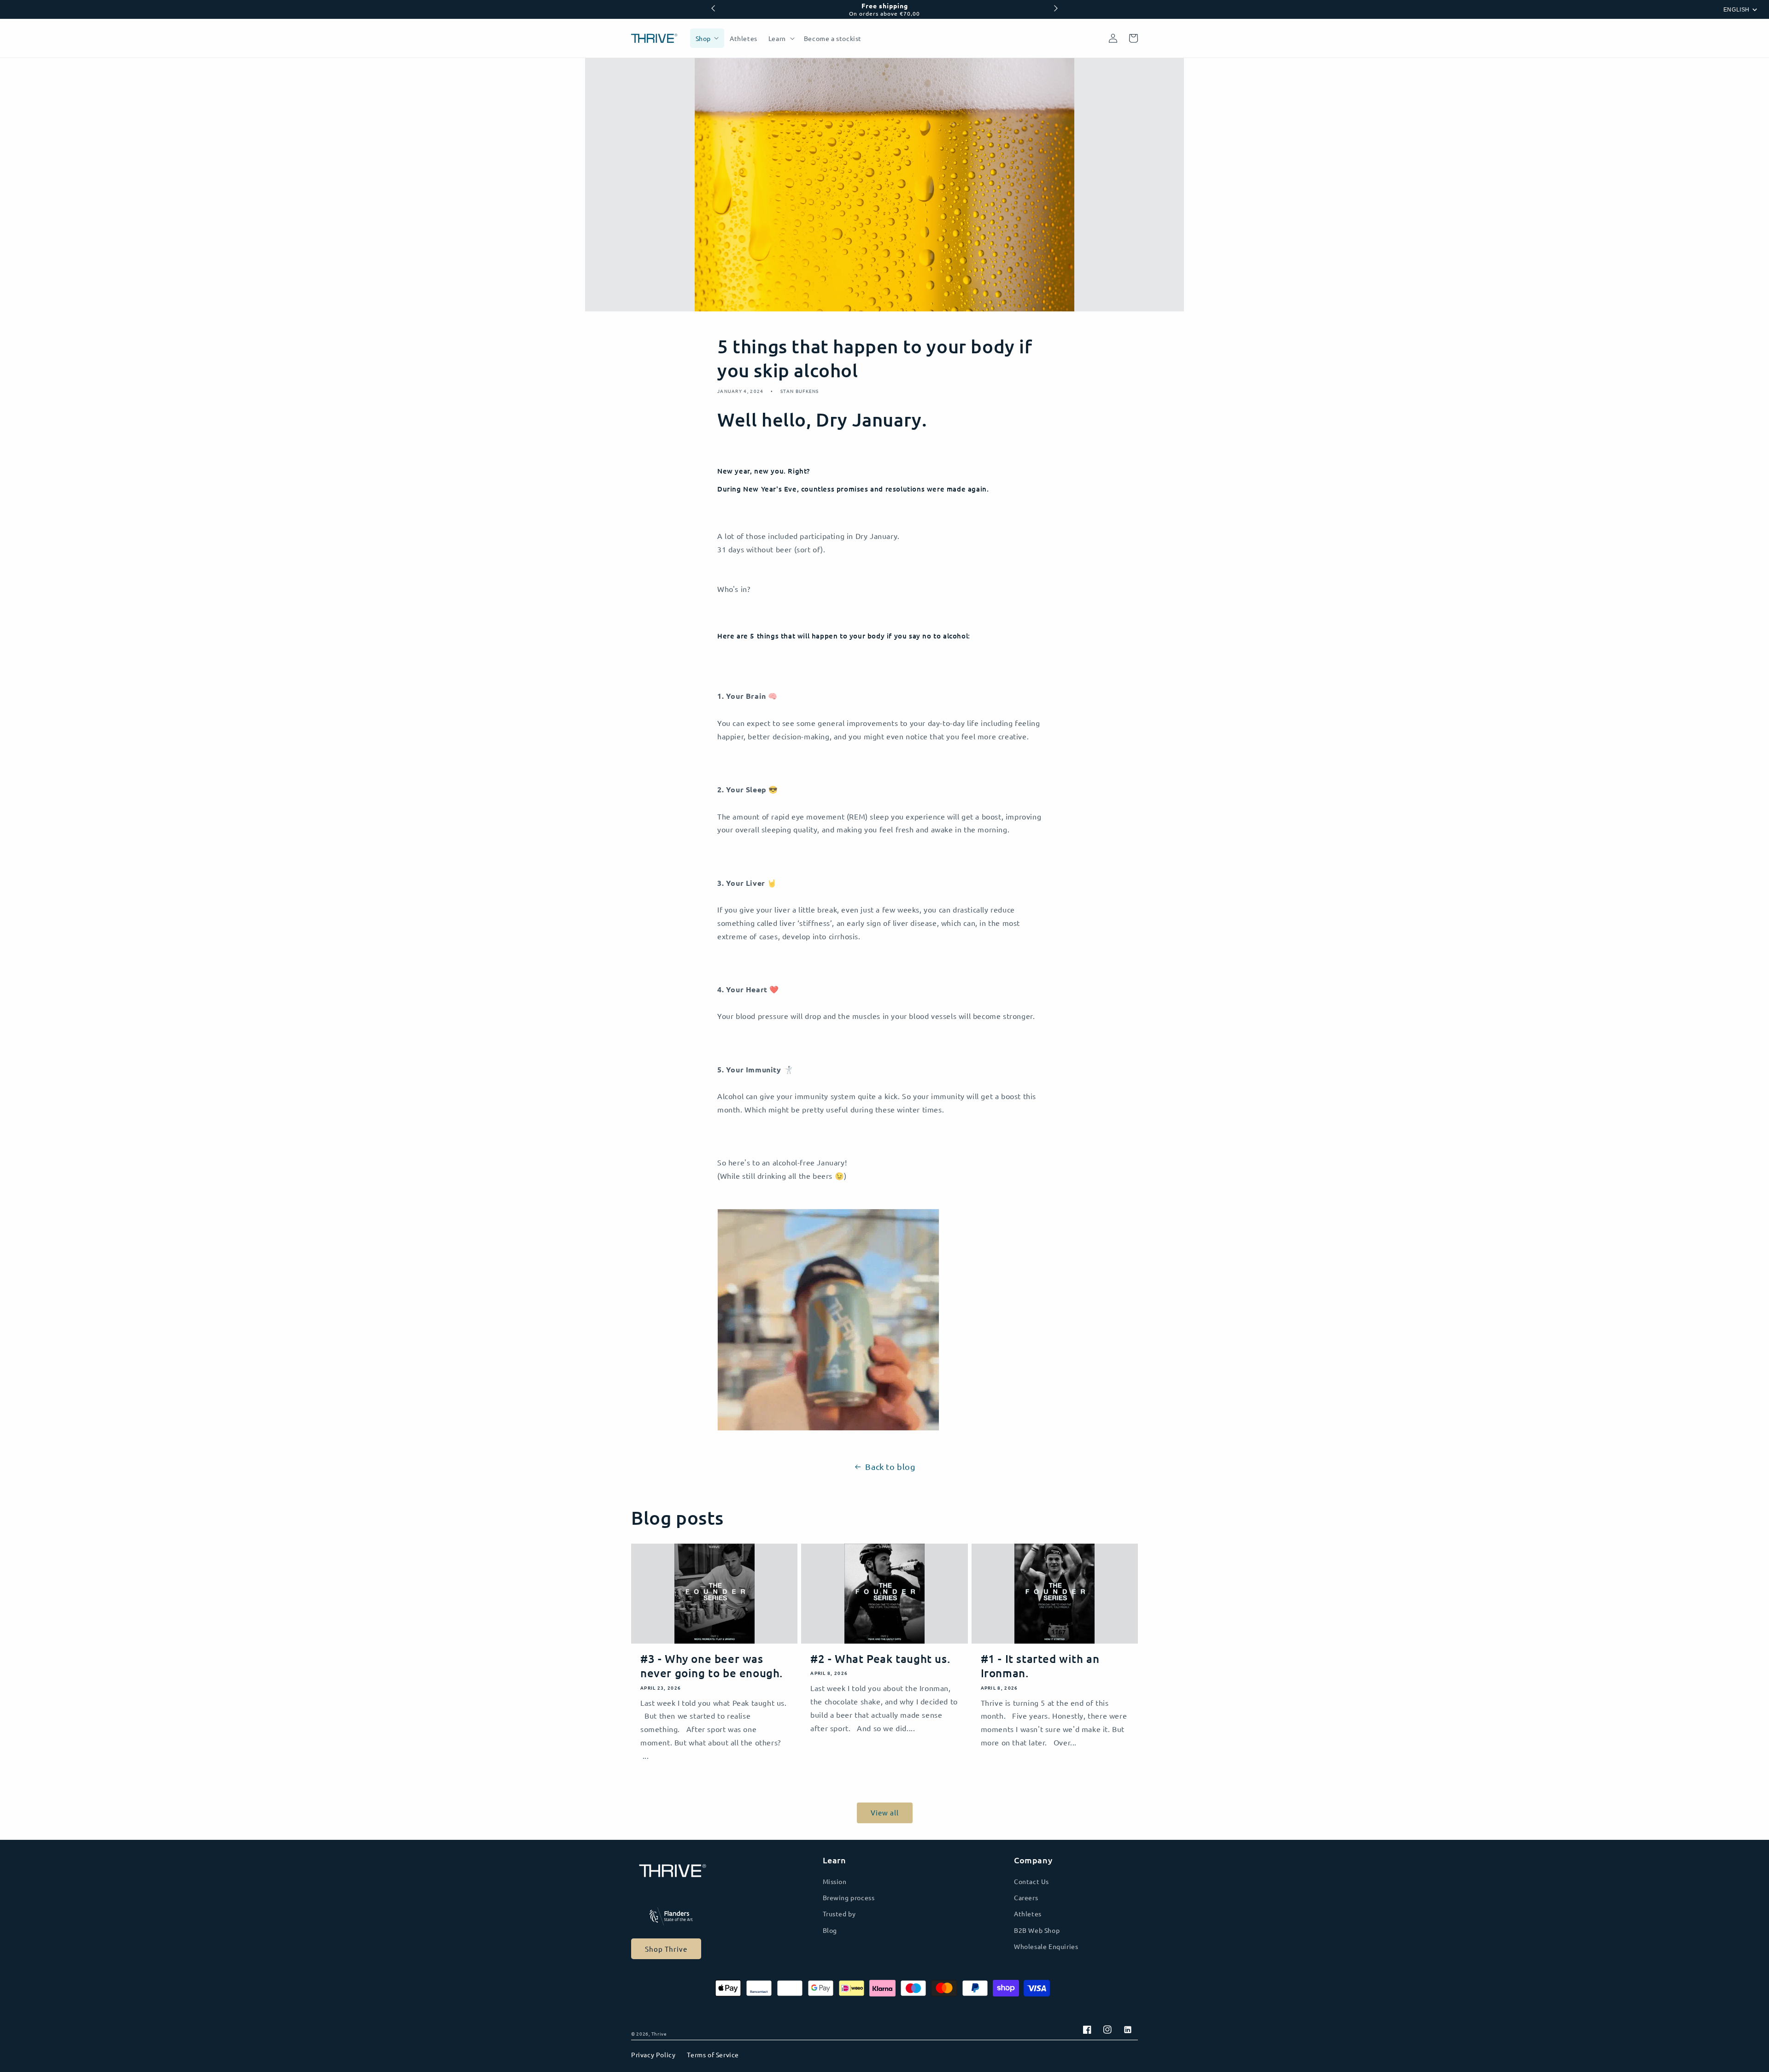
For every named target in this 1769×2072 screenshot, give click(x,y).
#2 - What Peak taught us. (880, 1659)
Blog (830, 1930)
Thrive (659, 2034)
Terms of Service (713, 2054)
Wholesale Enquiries (1046, 1946)
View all (885, 1812)
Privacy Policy (653, 2054)
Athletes (1028, 1914)
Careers (1026, 1897)
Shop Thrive (666, 1949)
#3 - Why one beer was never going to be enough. (712, 1666)
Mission (835, 1881)
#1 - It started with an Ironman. (1040, 1666)
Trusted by (839, 1914)
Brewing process (849, 1897)
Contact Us (1031, 1881)
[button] (781, 38)
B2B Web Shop (1037, 1930)
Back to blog (890, 1466)
